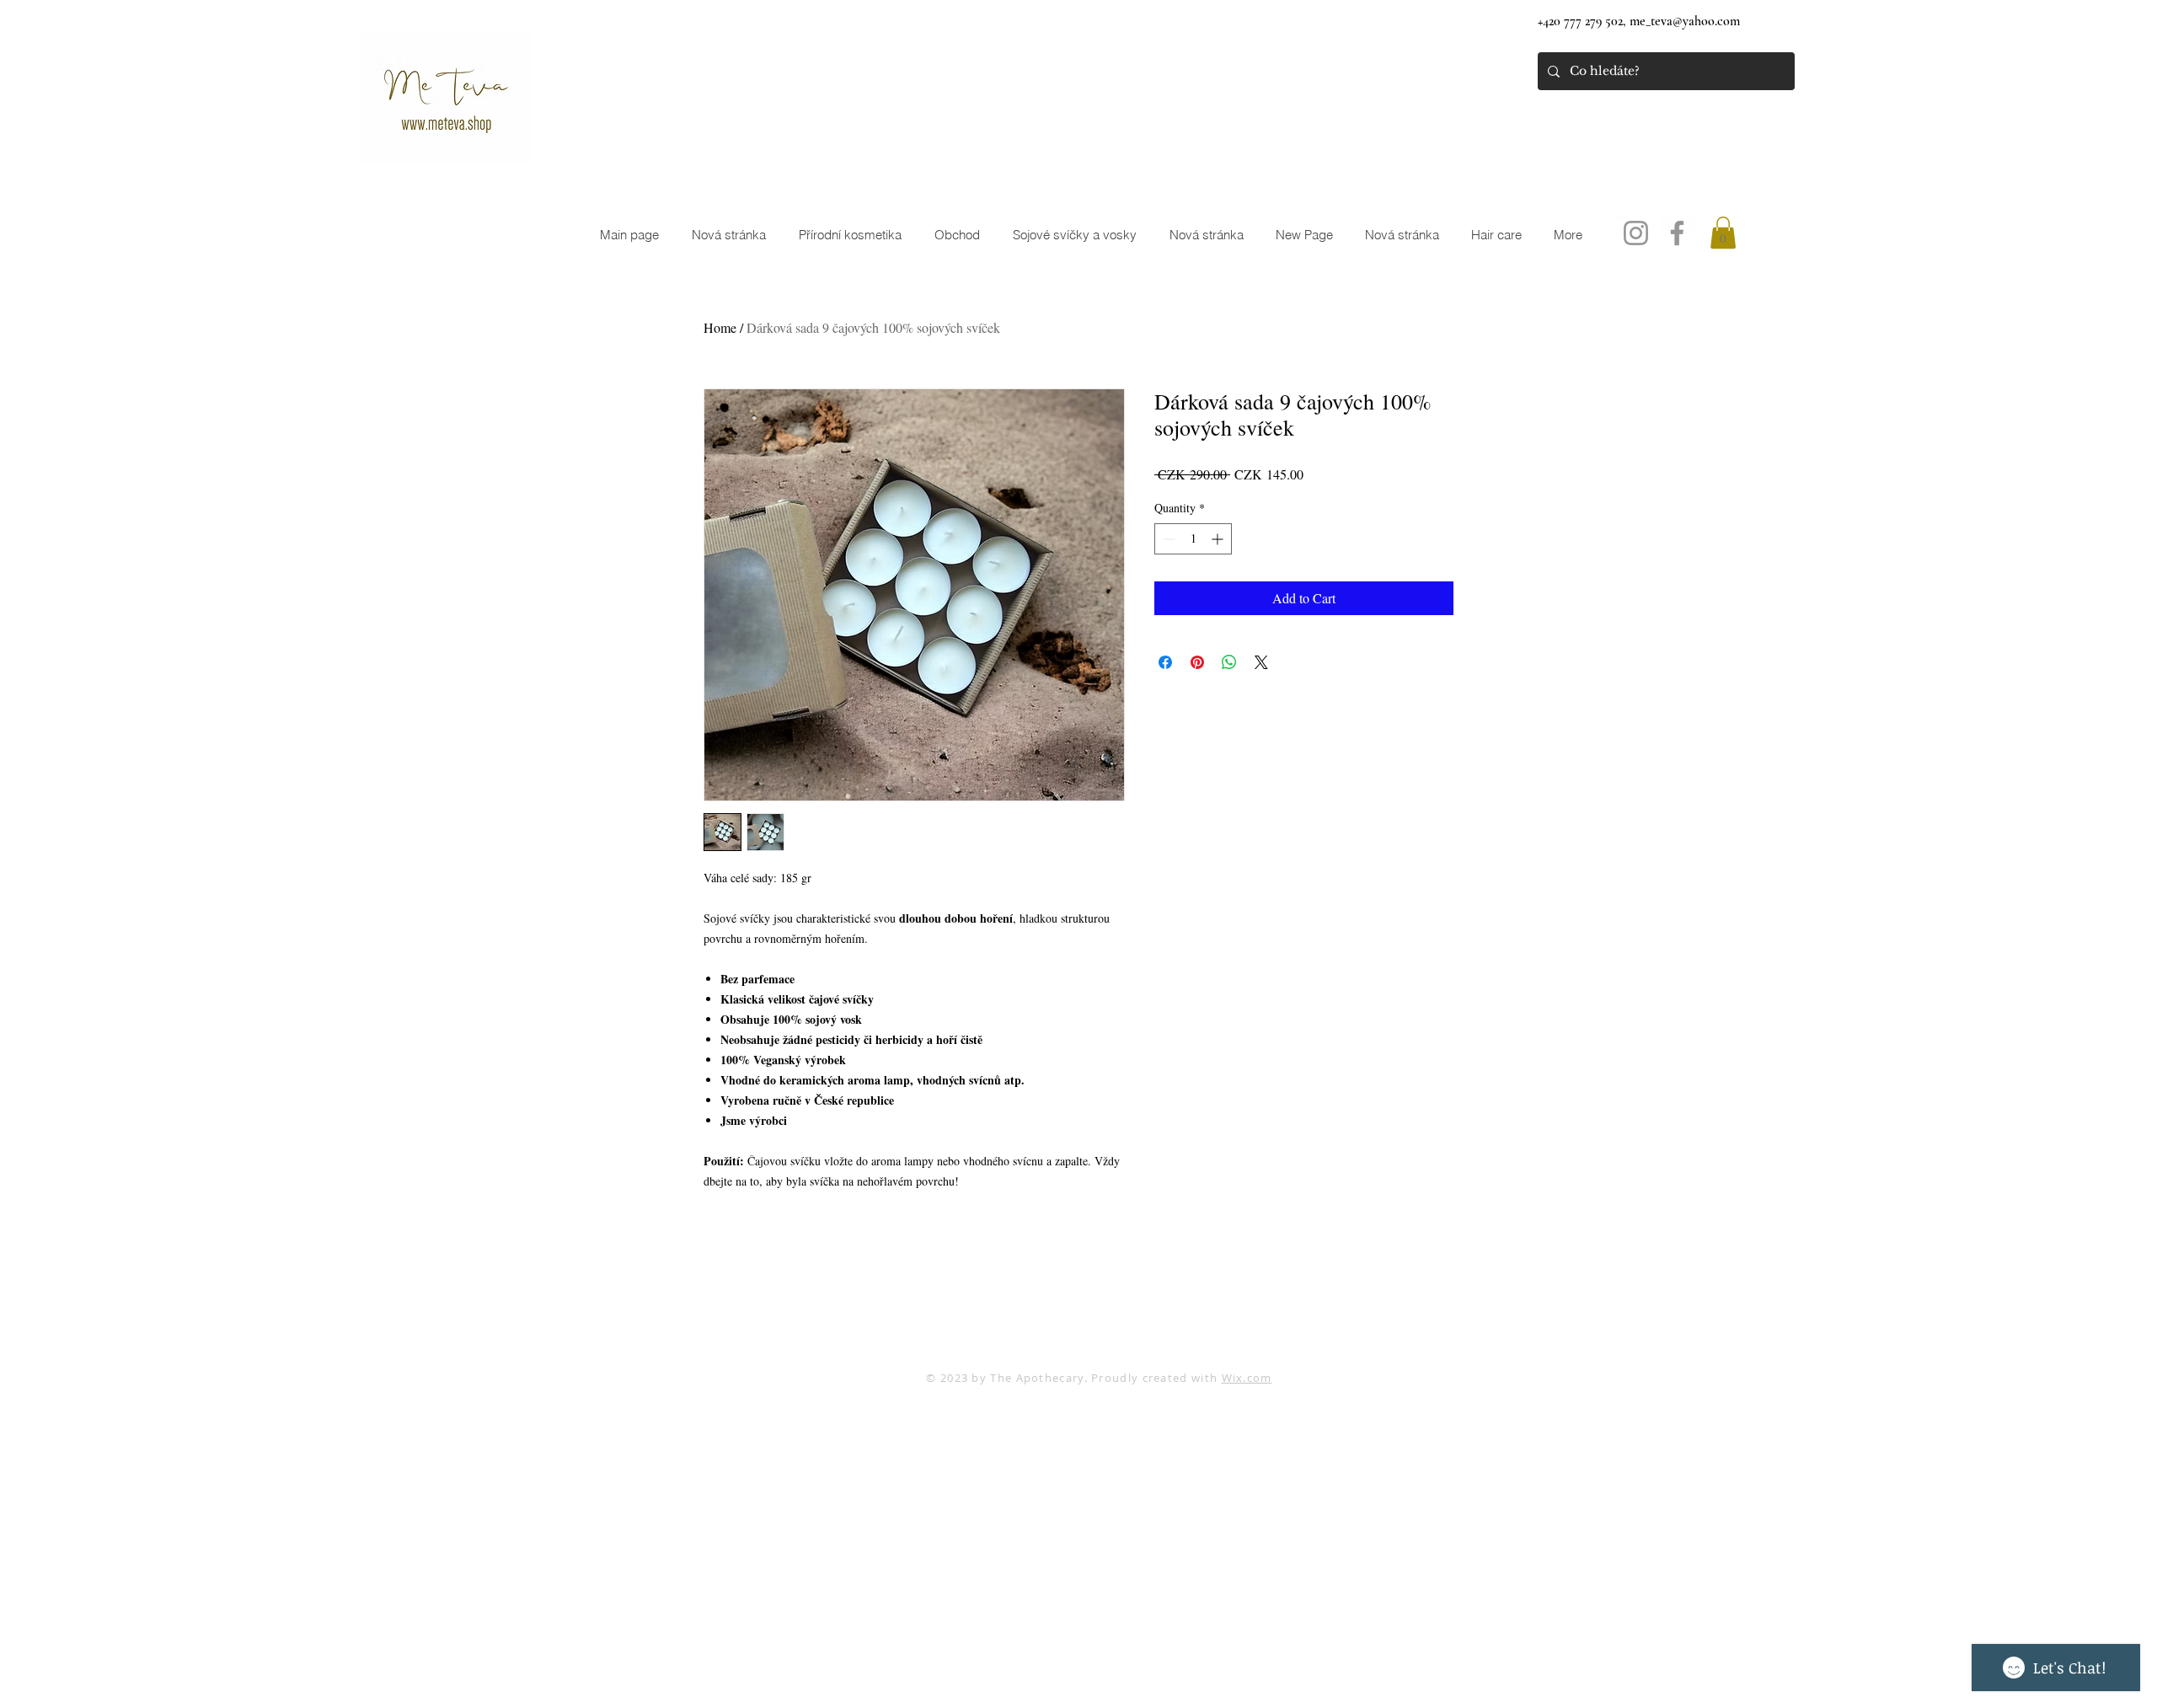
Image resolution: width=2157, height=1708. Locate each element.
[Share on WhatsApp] (1229, 662)
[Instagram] (1636, 233)
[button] (1723, 233)
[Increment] (1219, 539)
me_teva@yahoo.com (1685, 21)
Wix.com (1247, 1378)
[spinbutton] (1193, 539)
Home (720, 327)
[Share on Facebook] (1165, 662)
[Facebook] (1677, 233)
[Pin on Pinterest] (1197, 662)
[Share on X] (1261, 662)
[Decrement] (1167, 539)
